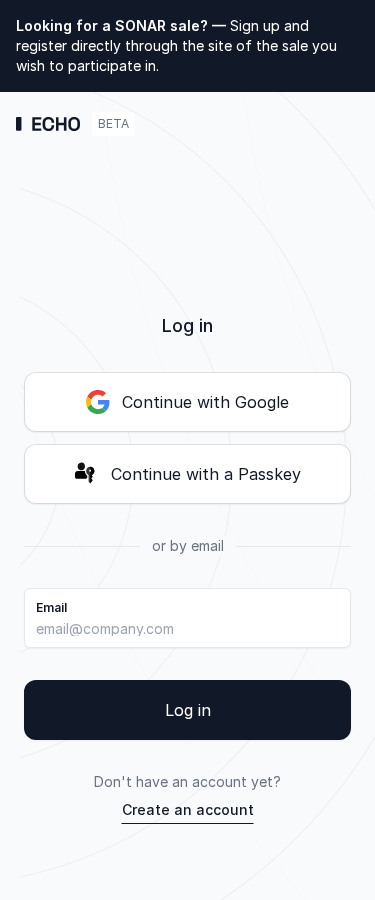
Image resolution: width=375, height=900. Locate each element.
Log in (188, 710)
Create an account (188, 809)
